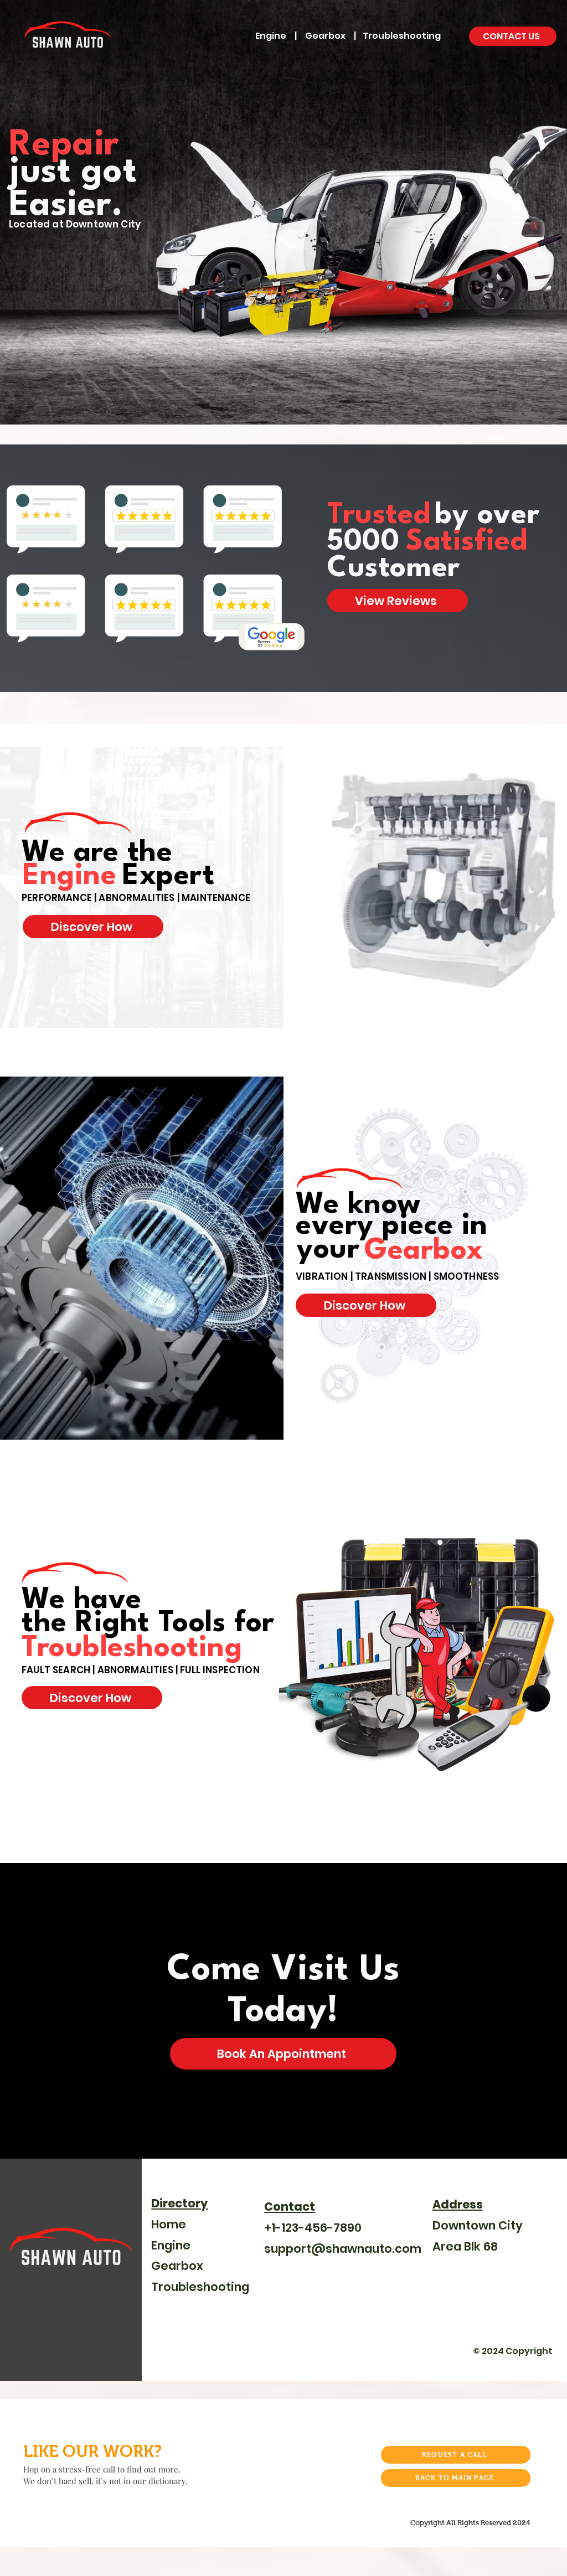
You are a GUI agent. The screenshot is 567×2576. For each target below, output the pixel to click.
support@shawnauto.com (343, 2249)
